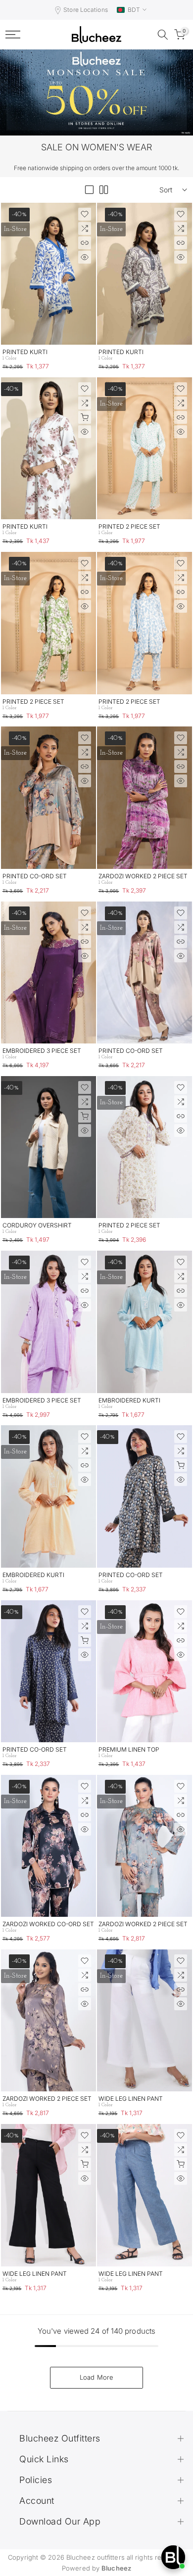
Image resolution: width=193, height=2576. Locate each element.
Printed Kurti (25, 352)
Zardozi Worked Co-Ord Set (48, 1924)
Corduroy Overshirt (37, 1225)
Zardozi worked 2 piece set (143, 876)
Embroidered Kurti (129, 1400)
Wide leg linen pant (131, 2099)
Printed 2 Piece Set (129, 526)
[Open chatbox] (173, 2557)
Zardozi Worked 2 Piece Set (143, 1924)
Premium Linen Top (129, 1749)
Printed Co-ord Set (35, 876)
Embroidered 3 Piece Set (42, 1051)
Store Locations (86, 10)
